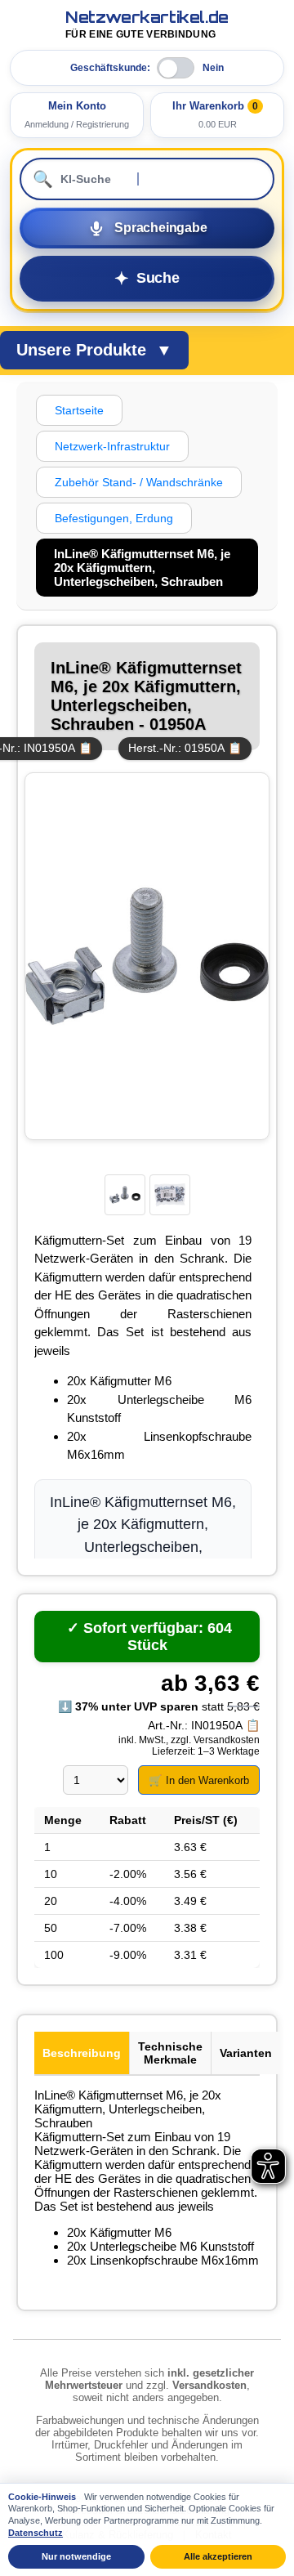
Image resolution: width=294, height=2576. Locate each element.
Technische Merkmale (170, 2053)
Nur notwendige (76, 2556)
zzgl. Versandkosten (215, 1740)
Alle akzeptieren (218, 2556)
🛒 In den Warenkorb (199, 1780)
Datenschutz (36, 2533)
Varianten (246, 2053)
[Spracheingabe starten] (147, 228)
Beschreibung (82, 2053)
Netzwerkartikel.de (147, 25)
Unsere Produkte (94, 350)
